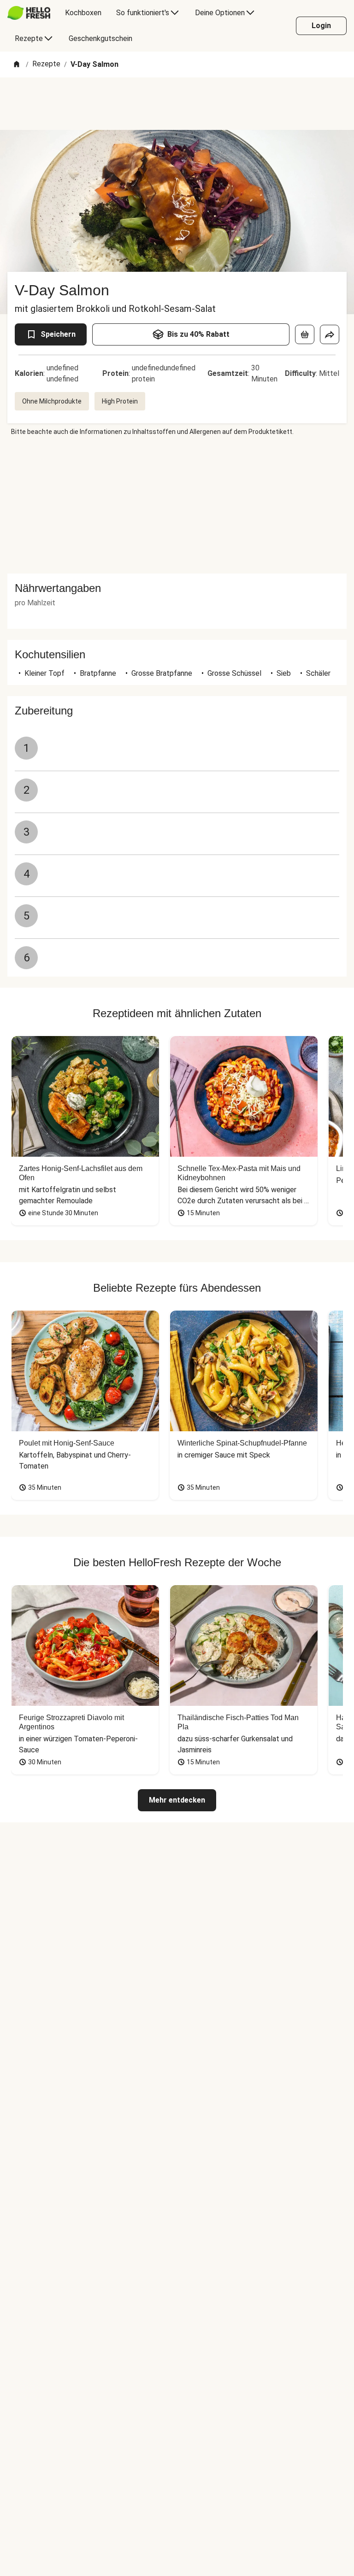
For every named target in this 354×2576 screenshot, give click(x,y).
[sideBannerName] (177, 505)
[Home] (17, 65)
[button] (177, 588)
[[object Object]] (305, 334)
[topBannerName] (177, 104)
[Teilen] (330, 334)
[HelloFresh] (29, 13)
